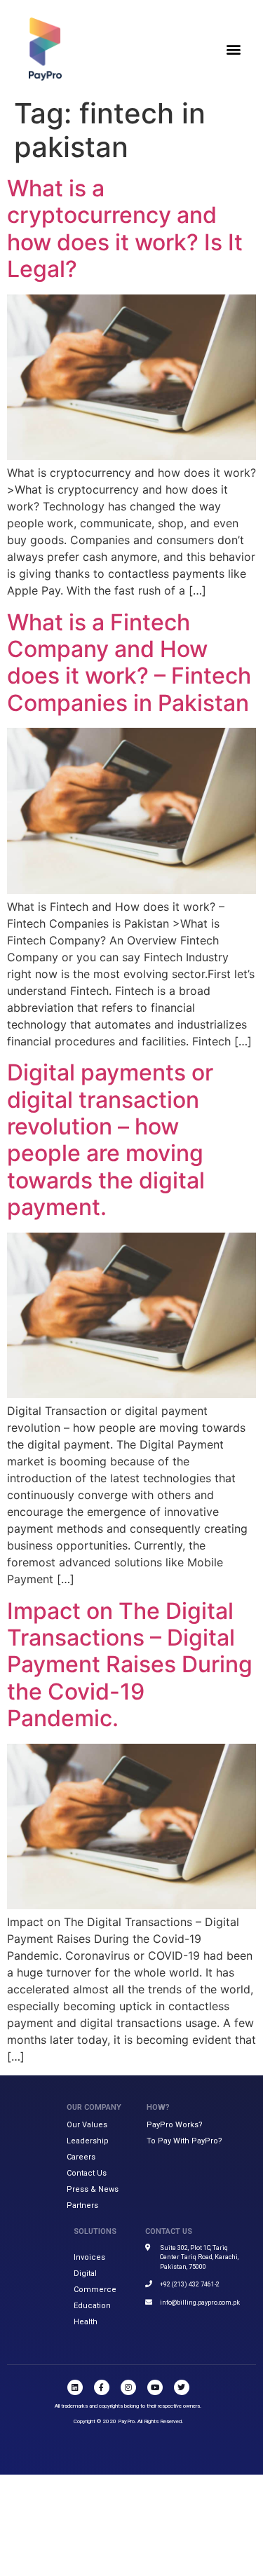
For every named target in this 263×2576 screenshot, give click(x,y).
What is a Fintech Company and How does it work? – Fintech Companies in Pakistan (129, 663)
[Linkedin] (75, 2387)
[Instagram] (128, 2387)
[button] (234, 49)
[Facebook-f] (102, 2387)
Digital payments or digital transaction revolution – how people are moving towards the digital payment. (110, 1140)
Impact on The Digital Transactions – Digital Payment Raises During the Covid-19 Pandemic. (130, 1665)
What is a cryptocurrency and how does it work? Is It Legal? (125, 229)
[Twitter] (182, 2387)
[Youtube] (155, 2387)
